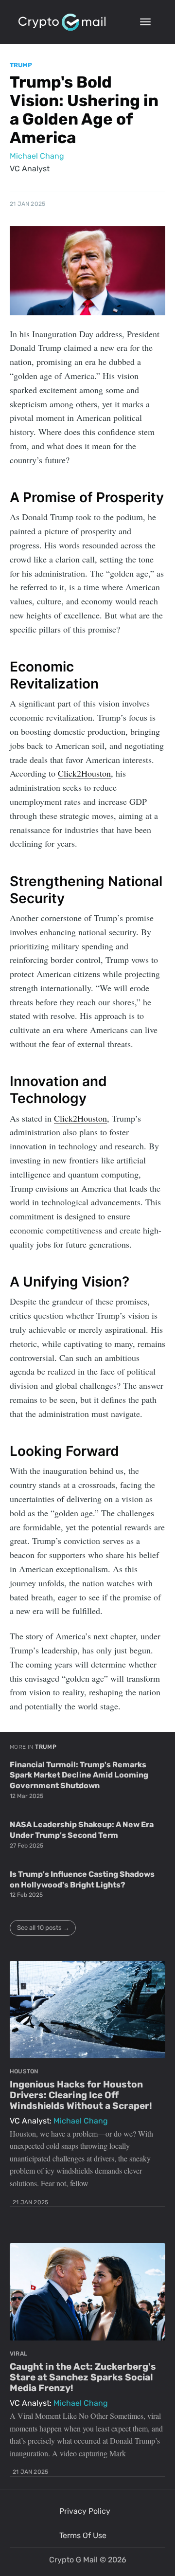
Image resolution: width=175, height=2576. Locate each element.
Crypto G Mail (73, 2560)
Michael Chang (37, 156)
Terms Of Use (83, 2535)
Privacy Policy (85, 2511)
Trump (21, 65)
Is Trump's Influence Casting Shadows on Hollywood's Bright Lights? (82, 1879)
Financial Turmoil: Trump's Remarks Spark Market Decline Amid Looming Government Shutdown (79, 1775)
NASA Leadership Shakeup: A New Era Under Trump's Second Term (82, 1830)
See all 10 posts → (43, 1928)
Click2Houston (84, 773)
